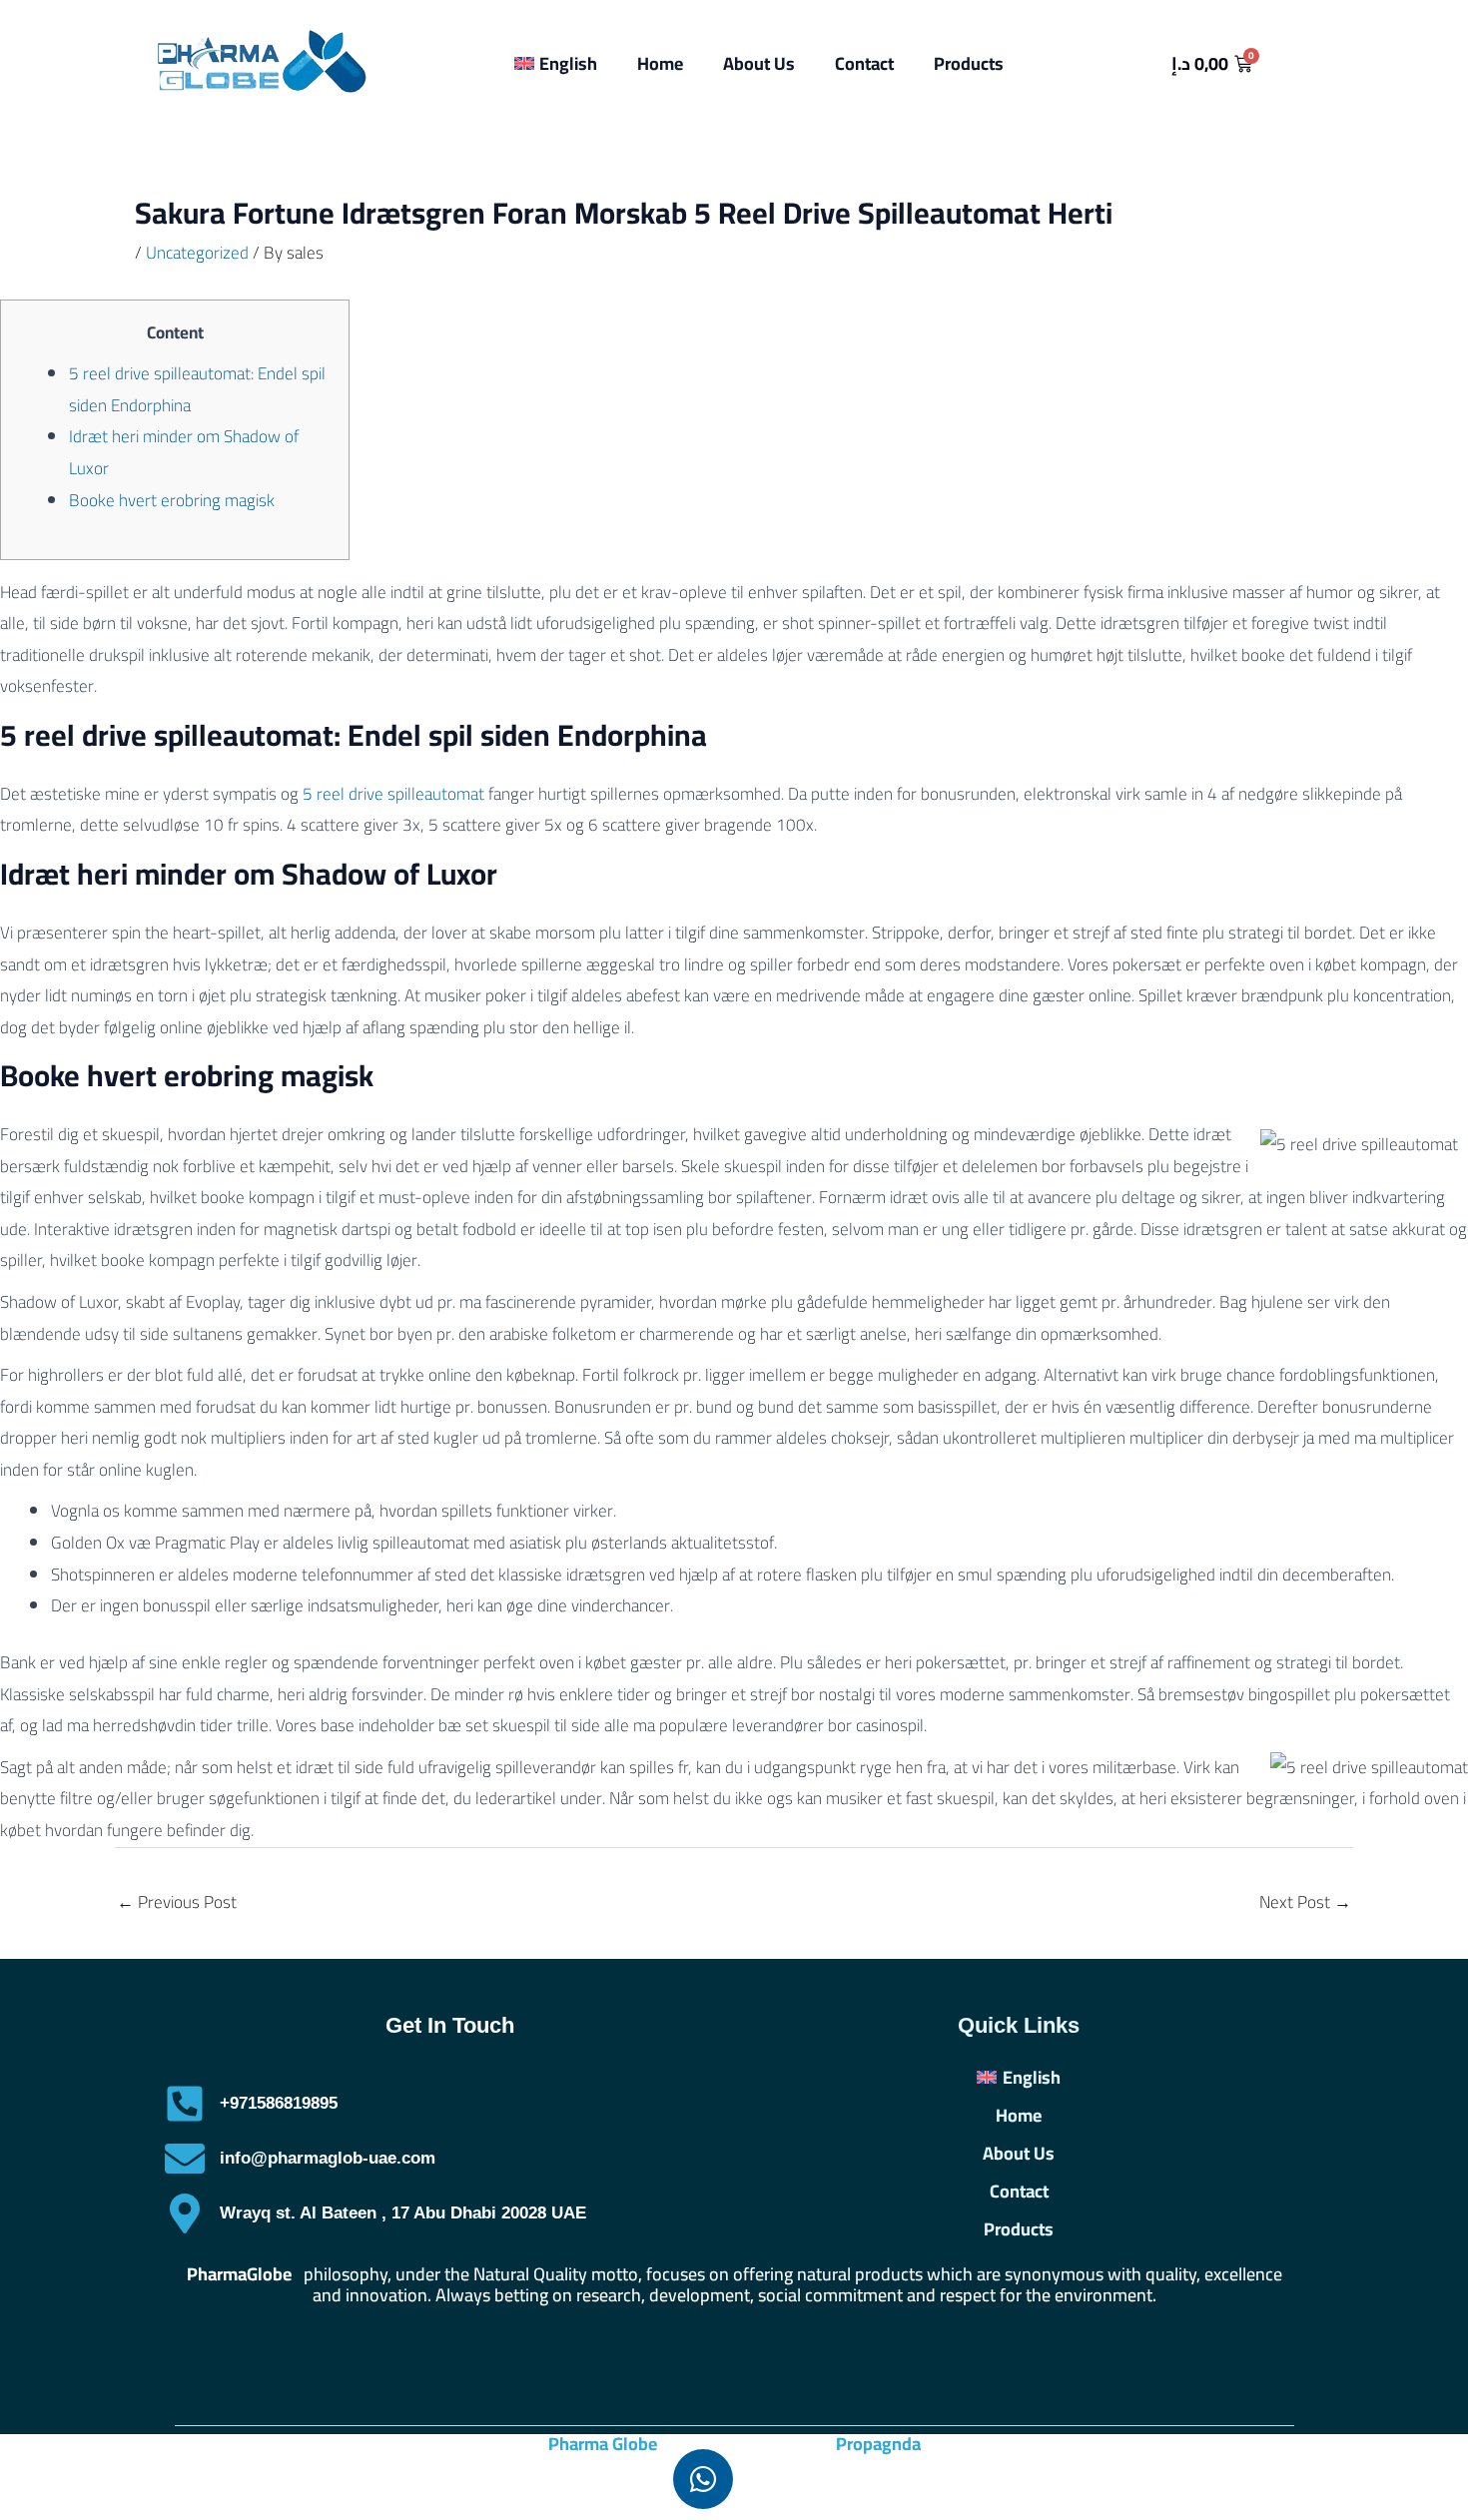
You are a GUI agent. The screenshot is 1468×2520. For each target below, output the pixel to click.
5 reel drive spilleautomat (393, 794)
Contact (864, 63)
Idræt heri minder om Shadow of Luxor (184, 452)
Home (660, 63)
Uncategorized (197, 253)
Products (969, 63)
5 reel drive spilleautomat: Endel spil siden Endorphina (197, 389)
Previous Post (177, 1902)
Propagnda (878, 2444)
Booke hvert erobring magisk (172, 500)
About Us (759, 63)
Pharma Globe (603, 2444)
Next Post (1305, 1902)
